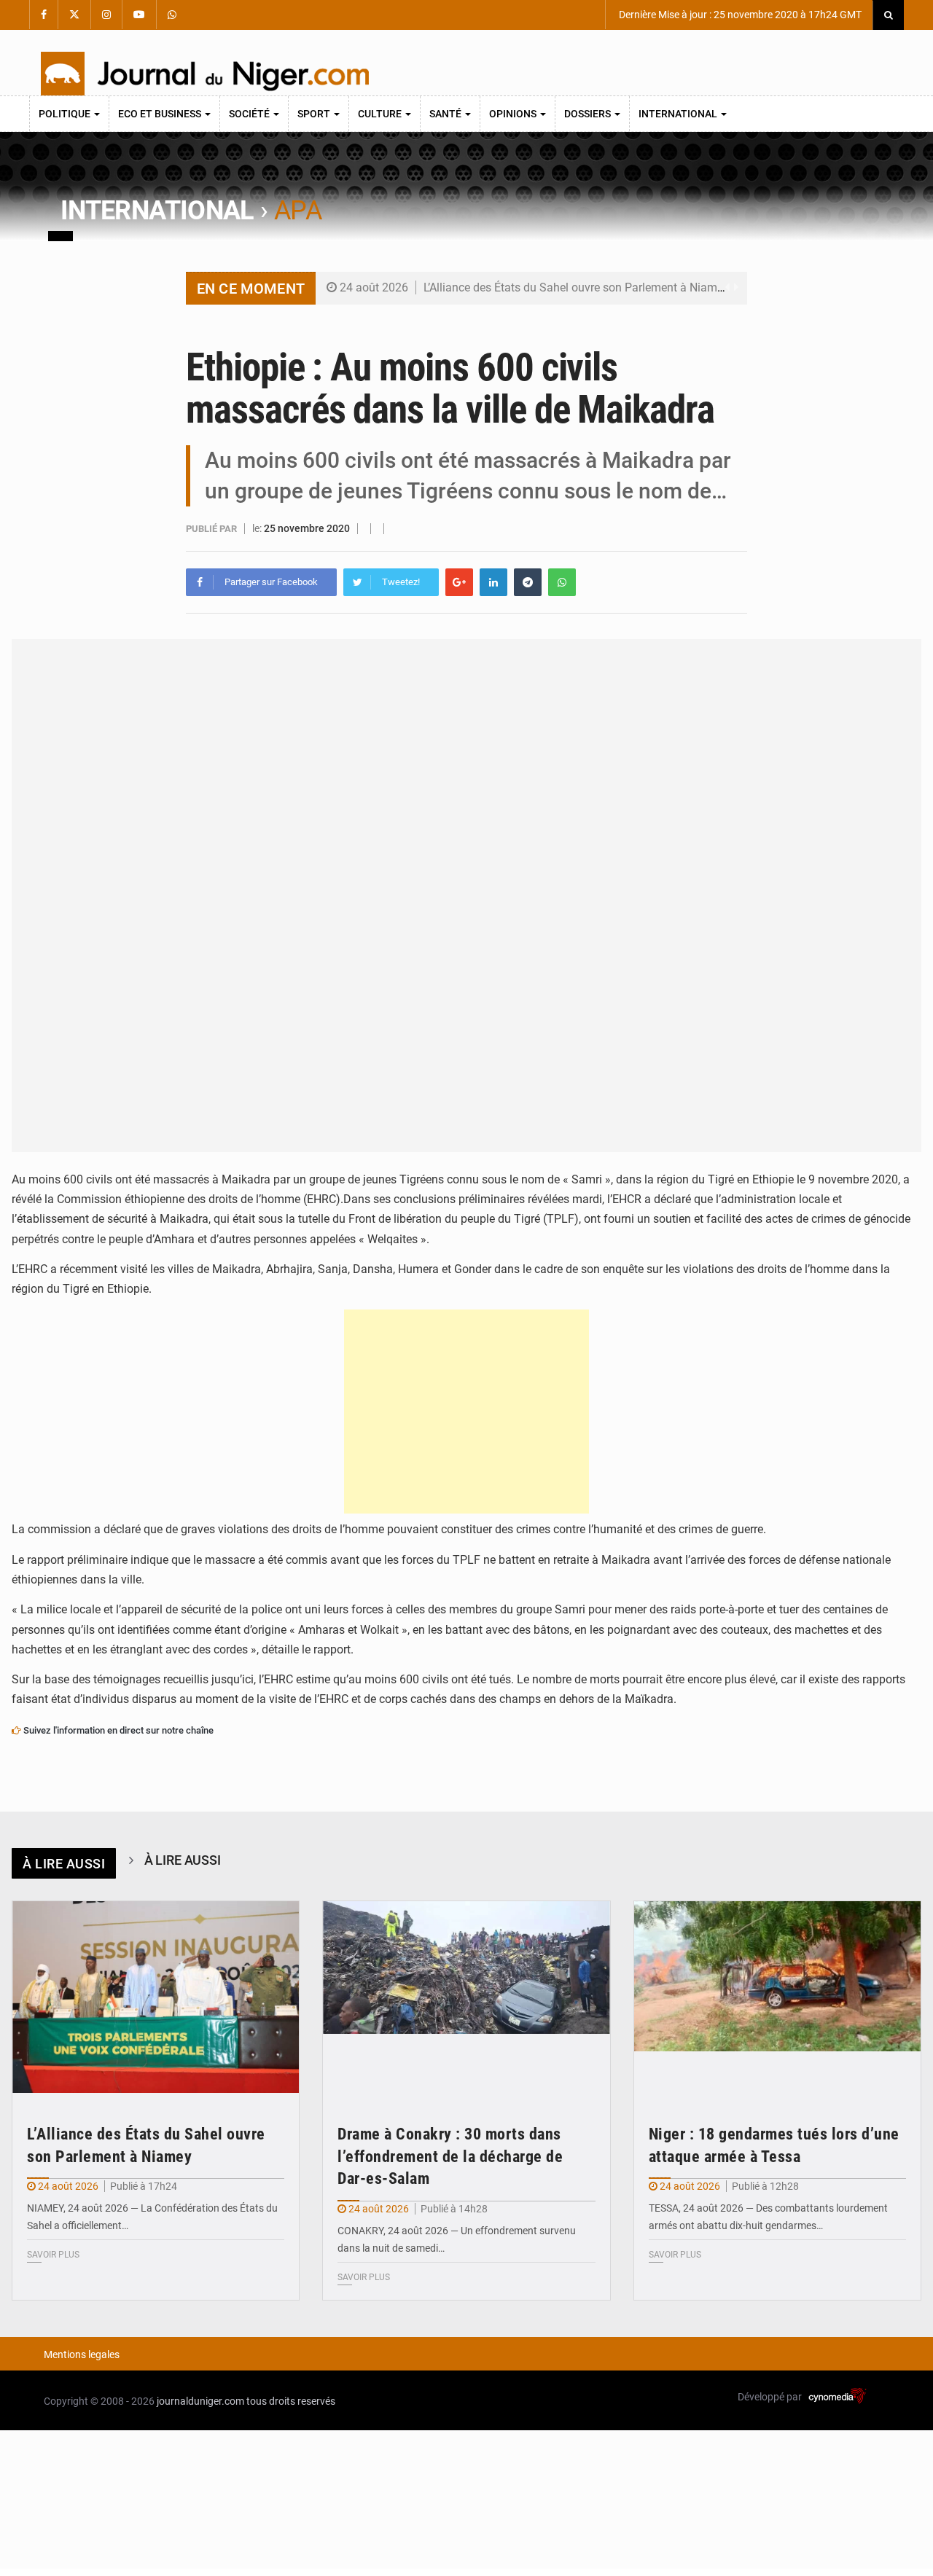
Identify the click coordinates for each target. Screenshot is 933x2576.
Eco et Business (161, 114)
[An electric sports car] (156, 1997)
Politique (66, 114)
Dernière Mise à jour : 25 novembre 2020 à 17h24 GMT (739, 15)
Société (250, 114)
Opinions (514, 114)
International (679, 114)
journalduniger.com (200, 2401)
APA (298, 211)
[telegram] (528, 582)
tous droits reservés (291, 2401)
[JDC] (205, 74)
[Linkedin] (493, 582)
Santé (446, 114)
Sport (315, 114)
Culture (381, 114)
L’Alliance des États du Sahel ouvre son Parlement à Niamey (576, 287)
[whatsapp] (562, 582)
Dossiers (589, 114)
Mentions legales (82, 2354)
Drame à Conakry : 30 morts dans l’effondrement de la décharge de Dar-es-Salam (450, 2157)
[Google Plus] (459, 582)
